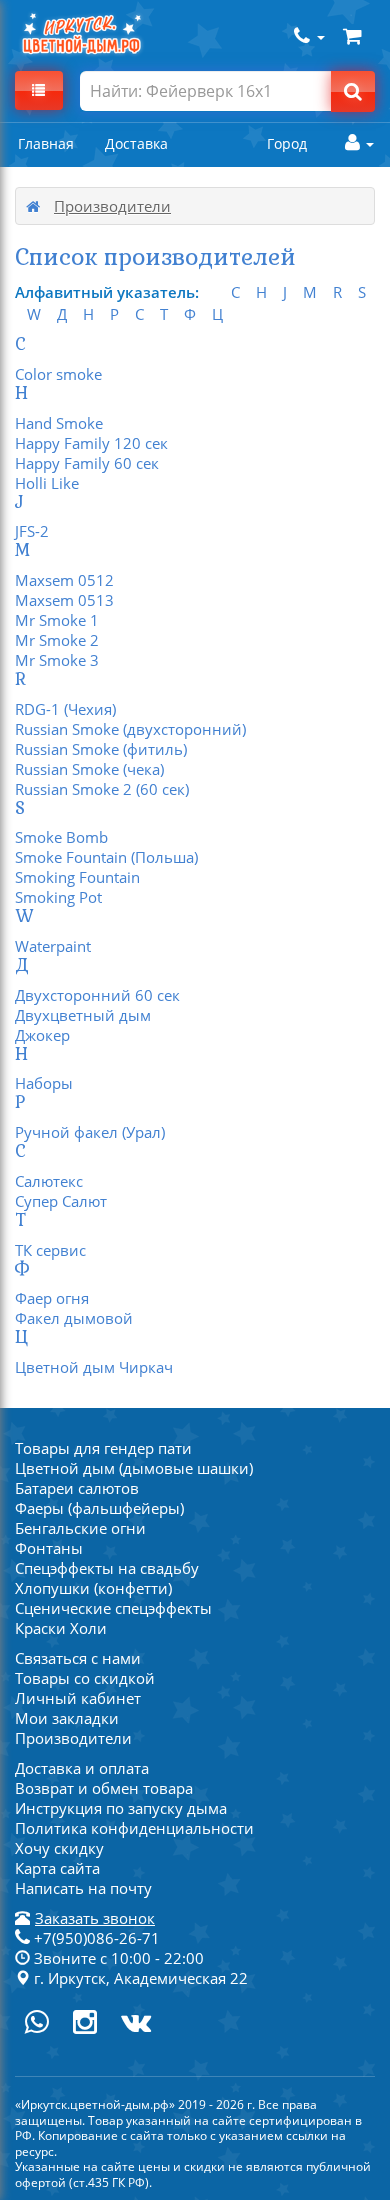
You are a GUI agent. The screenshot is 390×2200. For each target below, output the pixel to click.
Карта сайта (57, 1868)
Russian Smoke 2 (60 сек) (102, 789)
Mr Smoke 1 (57, 620)
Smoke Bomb (61, 837)
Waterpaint (53, 946)
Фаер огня (52, 1298)
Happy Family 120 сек (91, 443)
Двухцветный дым (83, 1015)
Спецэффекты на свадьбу (107, 1568)
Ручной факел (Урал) (90, 1132)
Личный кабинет (78, 1698)
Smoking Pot (58, 897)
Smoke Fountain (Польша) (106, 857)
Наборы (44, 1083)
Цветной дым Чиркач (94, 1367)
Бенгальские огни (80, 1528)
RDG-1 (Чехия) (65, 709)
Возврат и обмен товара (104, 1788)
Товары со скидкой (85, 1678)
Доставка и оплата (82, 1768)
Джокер (42, 1035)
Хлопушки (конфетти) (93, 1588)
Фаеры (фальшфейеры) (99, 1508)
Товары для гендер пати (103, 1448)
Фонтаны (49, 1548)
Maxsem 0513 (64, 600)
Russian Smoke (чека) (89, 769)
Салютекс (49, 1181)
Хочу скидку (59, 1848)
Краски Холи (61, 1628)
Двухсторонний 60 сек (97, 995)
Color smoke (58, 374)
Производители (73, 1738)
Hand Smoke (59, 423)
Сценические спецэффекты (113, 1608)
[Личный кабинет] (354, 143)
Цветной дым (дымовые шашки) (134, 1468)
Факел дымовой (74, 1318)
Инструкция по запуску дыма (121, 1808)
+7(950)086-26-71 (95, 1938)
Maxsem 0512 (64, 580)
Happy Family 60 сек (87, 463)
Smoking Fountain (77, 877)
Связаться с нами (78, 1658)
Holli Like (47, 483)
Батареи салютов (77, 1488)
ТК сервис (50, 1250)
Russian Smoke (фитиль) (101, 749)
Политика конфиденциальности (134, 1828)
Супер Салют (61, 1201)
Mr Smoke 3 (57, 660)
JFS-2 (32, 531)
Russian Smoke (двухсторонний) (130, 729)
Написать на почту (83, 1888)
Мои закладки (67, 1718)
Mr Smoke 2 (57, 640)
